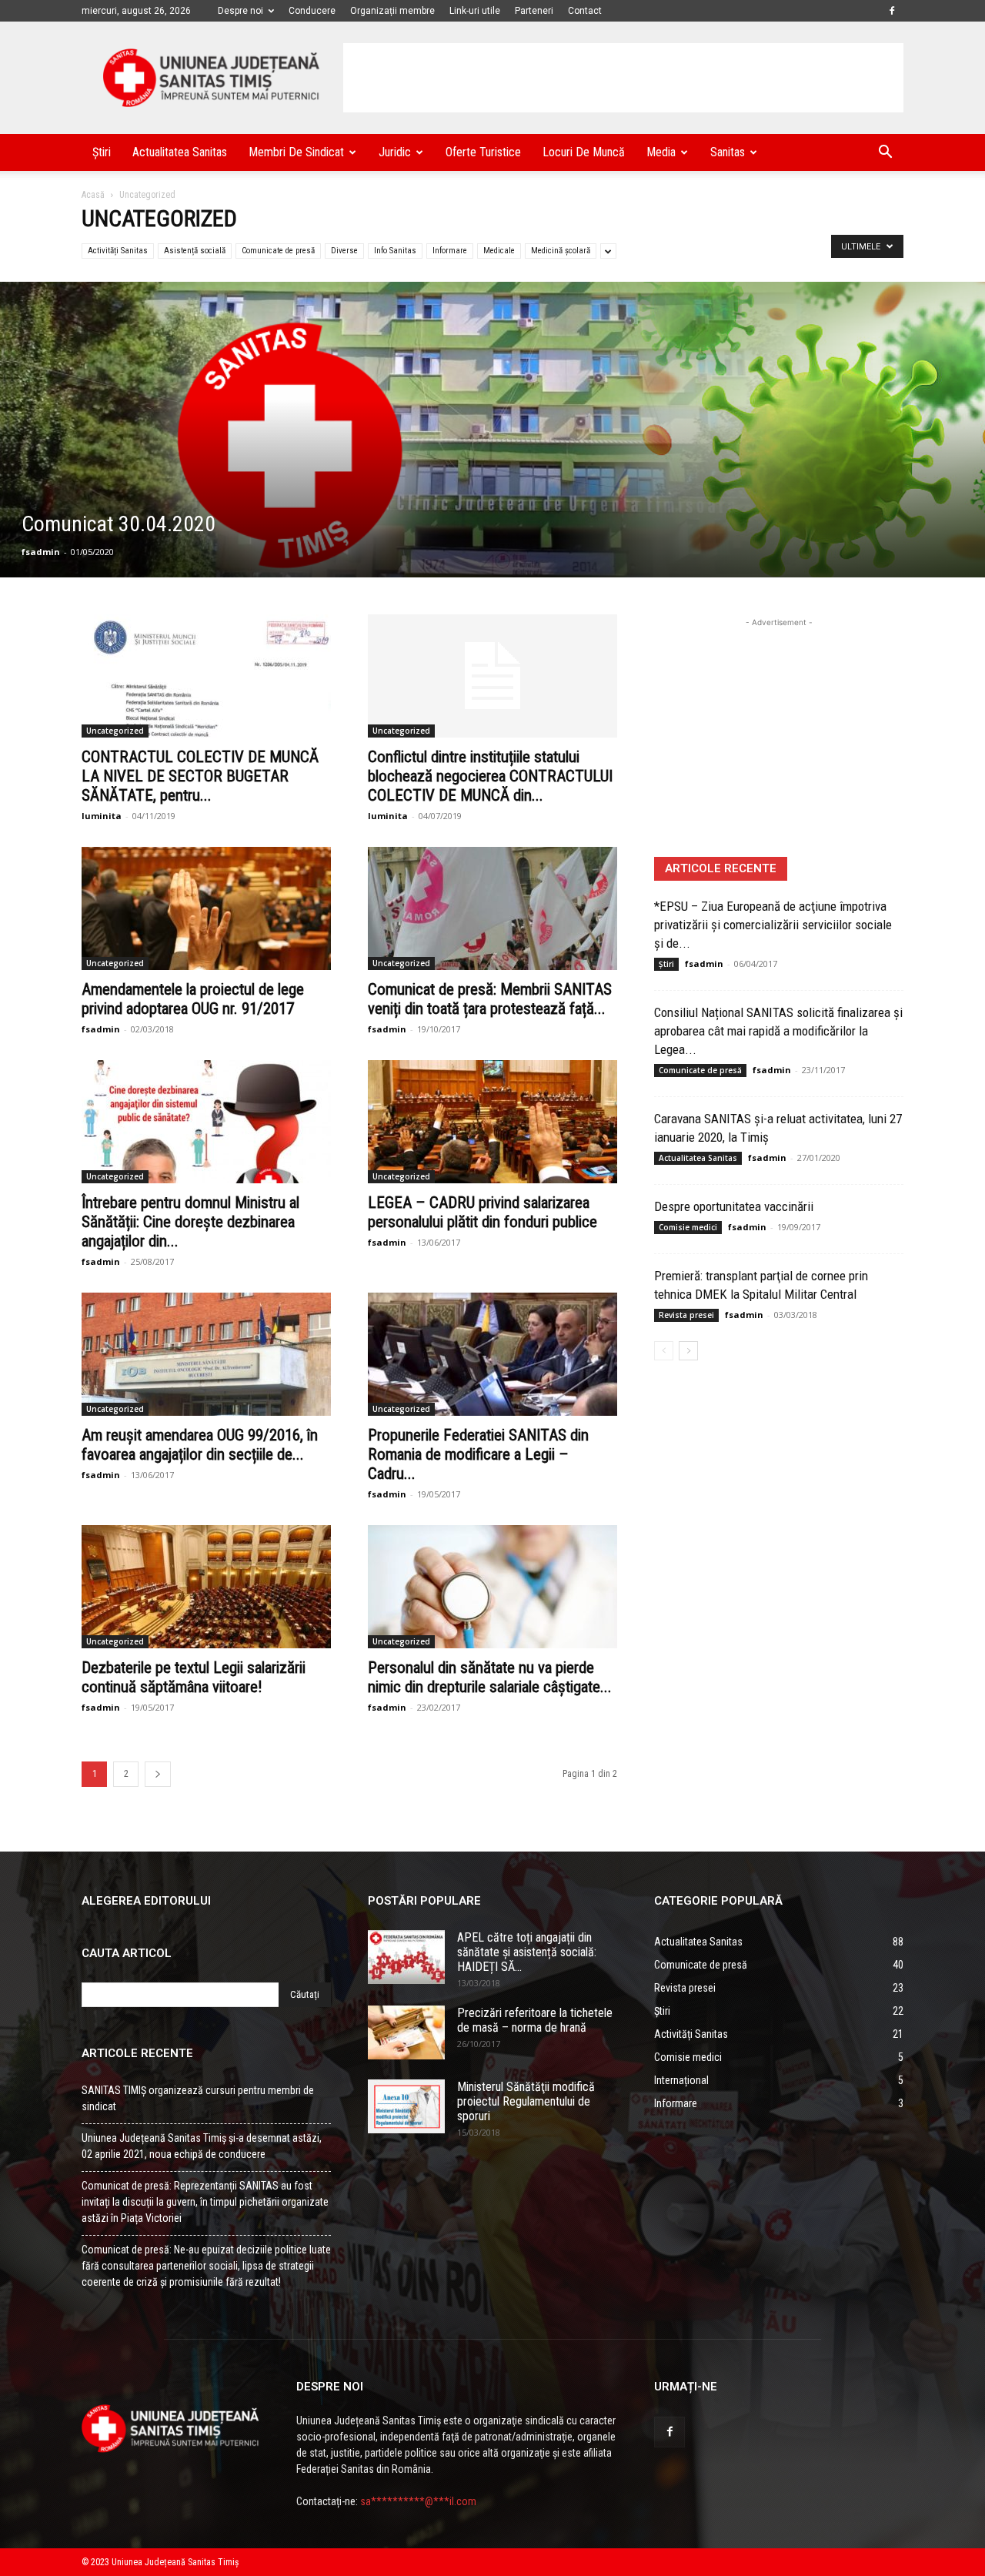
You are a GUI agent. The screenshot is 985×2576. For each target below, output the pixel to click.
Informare (450, 251)
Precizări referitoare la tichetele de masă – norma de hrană (535, 2020)
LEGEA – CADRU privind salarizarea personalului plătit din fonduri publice (482, 1212)
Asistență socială (195, 251)
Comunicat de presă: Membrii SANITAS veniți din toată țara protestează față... (490, 999)
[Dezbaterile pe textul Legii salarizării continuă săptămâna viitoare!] (206, 1587)
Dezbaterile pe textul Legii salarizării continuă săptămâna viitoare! (194, 1677)
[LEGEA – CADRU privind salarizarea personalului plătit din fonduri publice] (492, 1122)
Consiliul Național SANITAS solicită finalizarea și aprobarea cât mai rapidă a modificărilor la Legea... (778, 1031)
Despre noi (240, 11)
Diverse (344, 251)
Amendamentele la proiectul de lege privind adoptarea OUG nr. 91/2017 (193, 999)
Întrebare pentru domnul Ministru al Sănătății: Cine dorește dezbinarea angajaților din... (190, 1222)
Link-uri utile (475, 11)
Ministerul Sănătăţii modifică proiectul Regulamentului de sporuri (526, 2101)
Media (661, 152)
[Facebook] (892, 11)
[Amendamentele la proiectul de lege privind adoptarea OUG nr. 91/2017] (206, 908)
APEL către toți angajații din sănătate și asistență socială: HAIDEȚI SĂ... (527, 1952)
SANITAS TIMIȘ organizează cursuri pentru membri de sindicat (198, 2098)
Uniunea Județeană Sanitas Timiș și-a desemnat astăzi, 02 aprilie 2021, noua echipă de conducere (202, 2146)
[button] (885, 154)
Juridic (395, 152)
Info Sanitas (395, 251)
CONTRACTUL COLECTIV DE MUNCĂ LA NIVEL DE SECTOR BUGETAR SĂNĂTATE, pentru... (200, 776)
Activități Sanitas (118, 251)
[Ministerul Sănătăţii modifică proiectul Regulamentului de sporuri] (406, 2106)
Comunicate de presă (278, 251)
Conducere (312, 11)
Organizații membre (392, 11)
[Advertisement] (623, 78)
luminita (102, 816)
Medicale (499, 251)
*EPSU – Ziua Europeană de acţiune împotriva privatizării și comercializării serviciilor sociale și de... (773, 925)
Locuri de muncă (584, 152)
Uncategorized (115, 731)
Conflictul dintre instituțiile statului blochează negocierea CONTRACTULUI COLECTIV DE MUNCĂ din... (490, 776)
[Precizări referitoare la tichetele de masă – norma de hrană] (406, 2032)
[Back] (158, 1774)
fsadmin (41, 552)
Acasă (93, 195)
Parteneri (534, 11)
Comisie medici (688, 1227)
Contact (585, 11)
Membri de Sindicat (296, 152)
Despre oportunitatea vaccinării (734, 1206)
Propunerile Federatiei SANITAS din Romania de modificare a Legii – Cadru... (478, 1454)
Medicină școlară (561, 251)
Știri (102, 152)
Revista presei (686, 1315)
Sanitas (728, 152)
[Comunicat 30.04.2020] (492, 430)
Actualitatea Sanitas (180, 152)
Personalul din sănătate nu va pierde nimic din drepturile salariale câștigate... (490, 1677)
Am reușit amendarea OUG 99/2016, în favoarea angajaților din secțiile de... (200, 1445)
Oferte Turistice (483, 152)
